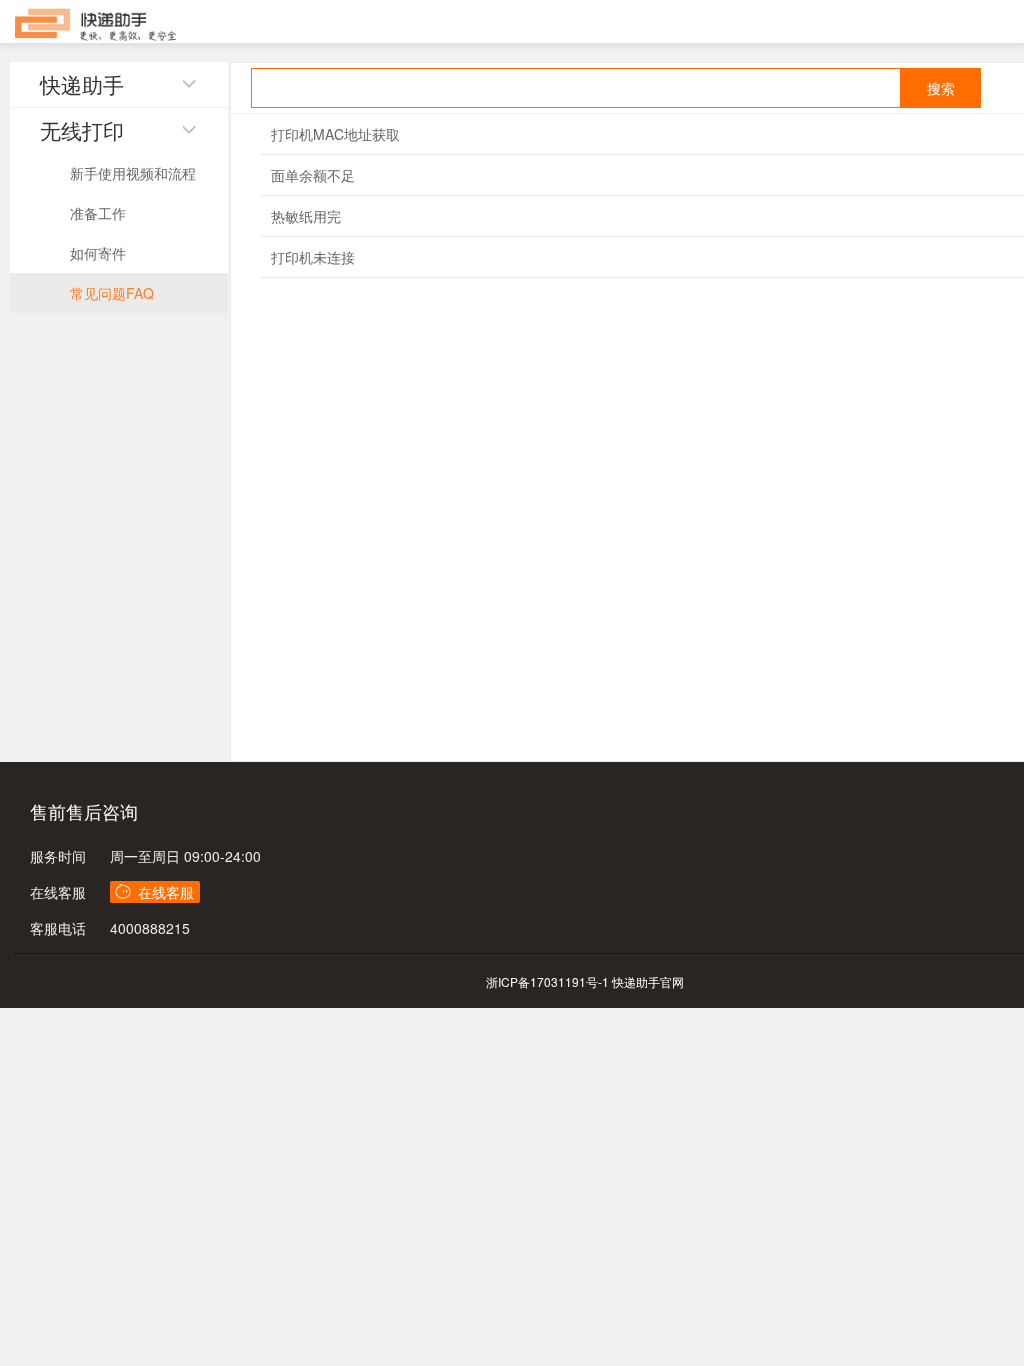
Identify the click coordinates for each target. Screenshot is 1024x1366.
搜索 (941, 88)
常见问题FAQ (112, 293)
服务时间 (58, 856)
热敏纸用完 (306, 216)
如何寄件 (98, 253)
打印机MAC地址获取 (335, 134)
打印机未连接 (313, 257)
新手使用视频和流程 (133, 173)
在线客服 (58, 892)
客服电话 (58, 928)
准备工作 (98, 213)
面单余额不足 (313, 175)
